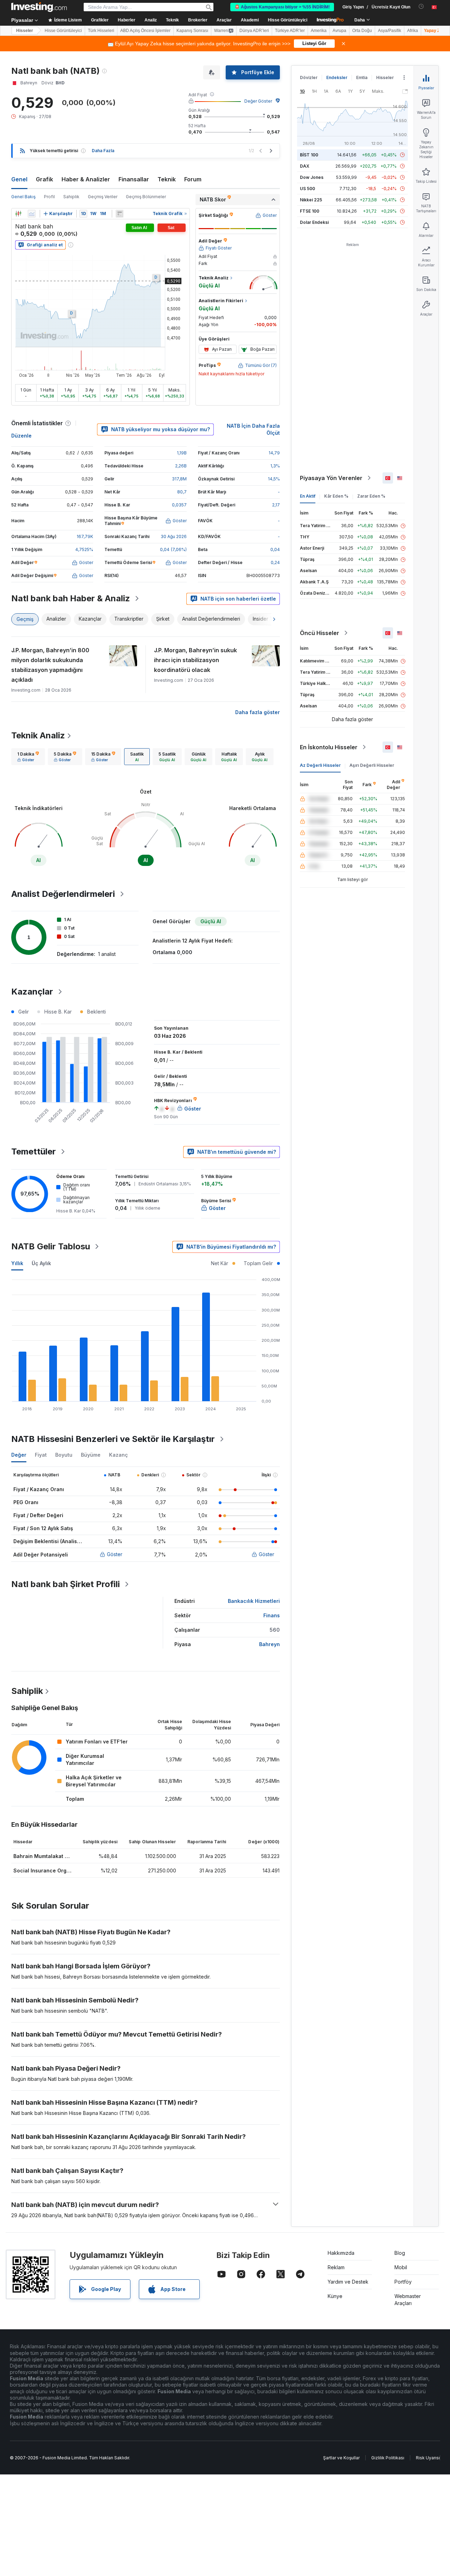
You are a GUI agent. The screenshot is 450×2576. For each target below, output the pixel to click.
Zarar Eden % (371, 496)
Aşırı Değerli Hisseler (372, 765)
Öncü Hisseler (320, 633)
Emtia (362, 77)
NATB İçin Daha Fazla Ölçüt (253, 429)
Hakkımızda (341, 2253)
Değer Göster (258, 101)
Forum (193, 179)
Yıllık (17, 1263)
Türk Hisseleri (101, 31)
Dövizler (309, 77)
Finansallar (134, 179)
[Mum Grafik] (18, 214)
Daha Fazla (103, 151)
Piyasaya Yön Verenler (331, 478)
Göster (115, 1554)
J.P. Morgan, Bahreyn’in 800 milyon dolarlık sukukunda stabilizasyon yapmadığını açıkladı (50, 665)
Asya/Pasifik (390, 31)
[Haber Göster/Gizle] (120, 214)
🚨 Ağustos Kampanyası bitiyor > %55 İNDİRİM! (282, 7)
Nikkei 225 (311, 200)
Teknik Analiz (38, 735)
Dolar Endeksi (314, 222)
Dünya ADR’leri (254, 31)
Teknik (167, 179)
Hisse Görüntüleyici (288, 20)
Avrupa (339, 31)
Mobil (401, 2267)
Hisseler (25, 31)
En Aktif (308, 496)
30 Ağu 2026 (174, 536)
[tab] (28, 757)
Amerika (319, 31)
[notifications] (421, 7)
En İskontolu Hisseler (329, 747)
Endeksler (337, 77)
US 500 (307, 189)
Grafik (44, 179)
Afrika (413, 31)
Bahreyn (269, 1644)
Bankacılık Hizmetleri (254, 1601)
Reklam (336, 2267)
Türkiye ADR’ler (290, 31)
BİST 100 (309, 155)
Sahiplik (71, 197)
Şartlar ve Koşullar (341, 2458)
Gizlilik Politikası (388, 2458)
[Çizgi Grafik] (32, 214)
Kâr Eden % (336, 496)
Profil (49, 197)
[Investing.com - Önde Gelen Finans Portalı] (39, 7)
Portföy (403, 2282)
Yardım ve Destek (348, 2282)
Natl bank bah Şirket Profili (66, 1584)
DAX (305, 166)
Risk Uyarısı (428, 2458)
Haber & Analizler (86, 179)
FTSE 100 (310, 211)
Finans (272, 1615)
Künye (335, 2296)
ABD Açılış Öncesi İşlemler (145, 31)
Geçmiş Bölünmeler (146, 197)
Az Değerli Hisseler (320, 765)
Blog (400, 2253)
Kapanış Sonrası (192, 31)
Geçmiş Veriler (103, 197)
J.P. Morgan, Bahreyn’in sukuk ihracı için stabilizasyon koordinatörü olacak (195, 660)
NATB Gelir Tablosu (51, 1246)
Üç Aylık (41, 1263)
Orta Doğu (362, 31)
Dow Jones (312, 177)
